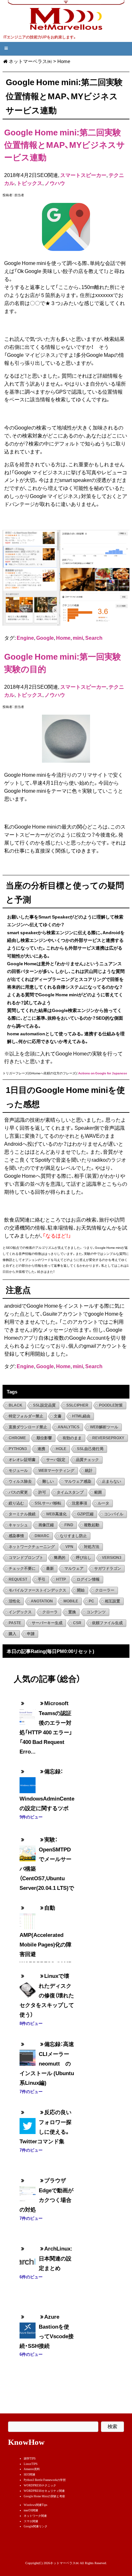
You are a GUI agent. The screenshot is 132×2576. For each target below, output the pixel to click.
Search (94, 638)
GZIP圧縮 (85, 1514)
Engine (25, 638)
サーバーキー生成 (47, 1623)
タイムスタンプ (70, 1492)
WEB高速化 (56, 1514)
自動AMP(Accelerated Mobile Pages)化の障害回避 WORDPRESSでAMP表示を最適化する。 (46, 1940)
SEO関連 (29, 2475)
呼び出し (84, 1558)
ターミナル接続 (22, 1514)
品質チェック (87, 1460)
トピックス (29, 183)
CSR (77, 1623)
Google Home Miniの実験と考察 (44, 2496)
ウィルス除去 (20, 1481)
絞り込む (16, 1503)
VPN (69, 1547)
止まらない (111, 1481)
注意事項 (79, 1503)
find (69, 1525)
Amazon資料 (32, 2469)
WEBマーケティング (56, 1471)
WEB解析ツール (104, 1427)
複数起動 (92, 1525)
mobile (71, 1601)
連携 (41, 1449)
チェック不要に (22, 1569)
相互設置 (112, 1601)
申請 (31, 1634)
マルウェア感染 (78, 1481)
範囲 (98, 1492)
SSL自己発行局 (90, 1449)
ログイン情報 (88, 1579)
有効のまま (72, 1438)
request (18, 1579)
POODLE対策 (111, 1405)
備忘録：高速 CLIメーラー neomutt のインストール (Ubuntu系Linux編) (50, 2063)
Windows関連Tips (36, 2505)
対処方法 (92, 1547)
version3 (112, 1558)
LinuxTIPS (31, 2464)
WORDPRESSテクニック (40, 2485)
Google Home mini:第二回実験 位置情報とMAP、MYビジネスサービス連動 (65, 144)
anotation (42, 1601)
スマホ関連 (31, 2521)
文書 (58, 1416)
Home (63, 638)
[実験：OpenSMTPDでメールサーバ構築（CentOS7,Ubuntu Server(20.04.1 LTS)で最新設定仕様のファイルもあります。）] (28, 1848)
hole (61, 1449)
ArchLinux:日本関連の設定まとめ (56, 2258)
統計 (89, 1471)
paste (15, 1623)
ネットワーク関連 (35, 2516)
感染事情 (16, 1536)
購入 (12, 1634)
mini (78, 638)
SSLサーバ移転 (48, 1503)
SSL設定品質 (44, 1405)
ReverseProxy (108, 1438)
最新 (50, 1569)
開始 (81, 1590)
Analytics (69, 1427)
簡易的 (60, 1558)
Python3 (18, 1449)
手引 (42, 1579)
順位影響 (44, 1438)
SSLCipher (77, 1405)
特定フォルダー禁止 (26, 1416)
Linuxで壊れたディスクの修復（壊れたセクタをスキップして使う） (47, 1995)
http (61, 1579)
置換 (72, 1612)
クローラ (50, 1612)
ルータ (103, 1503)
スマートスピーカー (83, 175)
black (16, 1405)
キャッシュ (18, 1525)
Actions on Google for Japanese (103, 1073)
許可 (42, 1492)
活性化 (14, 1601)
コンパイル (114, 1514)
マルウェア (74, 1569)
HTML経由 (81, 1416)
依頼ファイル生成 (107, 1623)
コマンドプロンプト (26, 1558)
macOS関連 (31, 2510)
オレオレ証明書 (22, 1460)
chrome (17, 1438)
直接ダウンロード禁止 (28, 1427)
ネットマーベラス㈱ (30, 61)
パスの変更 (18, 1492)
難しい (48, 1481)
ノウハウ (55, 183)
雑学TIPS (30, 2459)
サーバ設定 (56, 1460)
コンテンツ (96, 1612)
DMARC (42, 1536)
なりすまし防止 (73, 1536)
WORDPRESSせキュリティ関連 (44, 2491)
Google (45, 638)
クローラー (105, 1590)
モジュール (18, 1471)
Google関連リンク (36, 2526)
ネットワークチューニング (32, 1547)
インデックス (20, 1612)
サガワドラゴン (108, 1569)
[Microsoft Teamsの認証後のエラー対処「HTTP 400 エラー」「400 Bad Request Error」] (28, 1712)
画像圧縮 (46, 1525)
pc (91, 1601)
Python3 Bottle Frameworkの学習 (45, 2480)
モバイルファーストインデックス (37, 1590)
